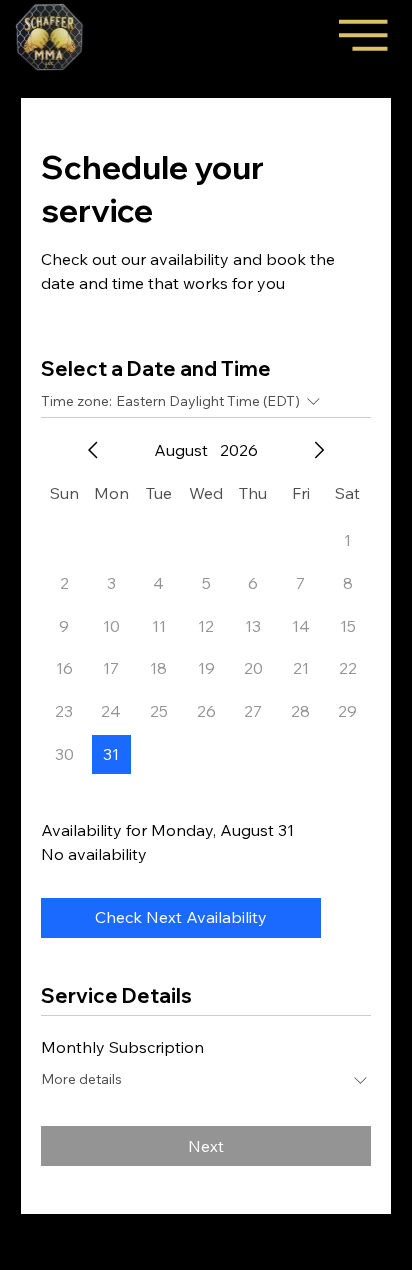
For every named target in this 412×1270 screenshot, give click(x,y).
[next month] (319, 450)
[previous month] (93, 450)
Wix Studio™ (206, 1261)
